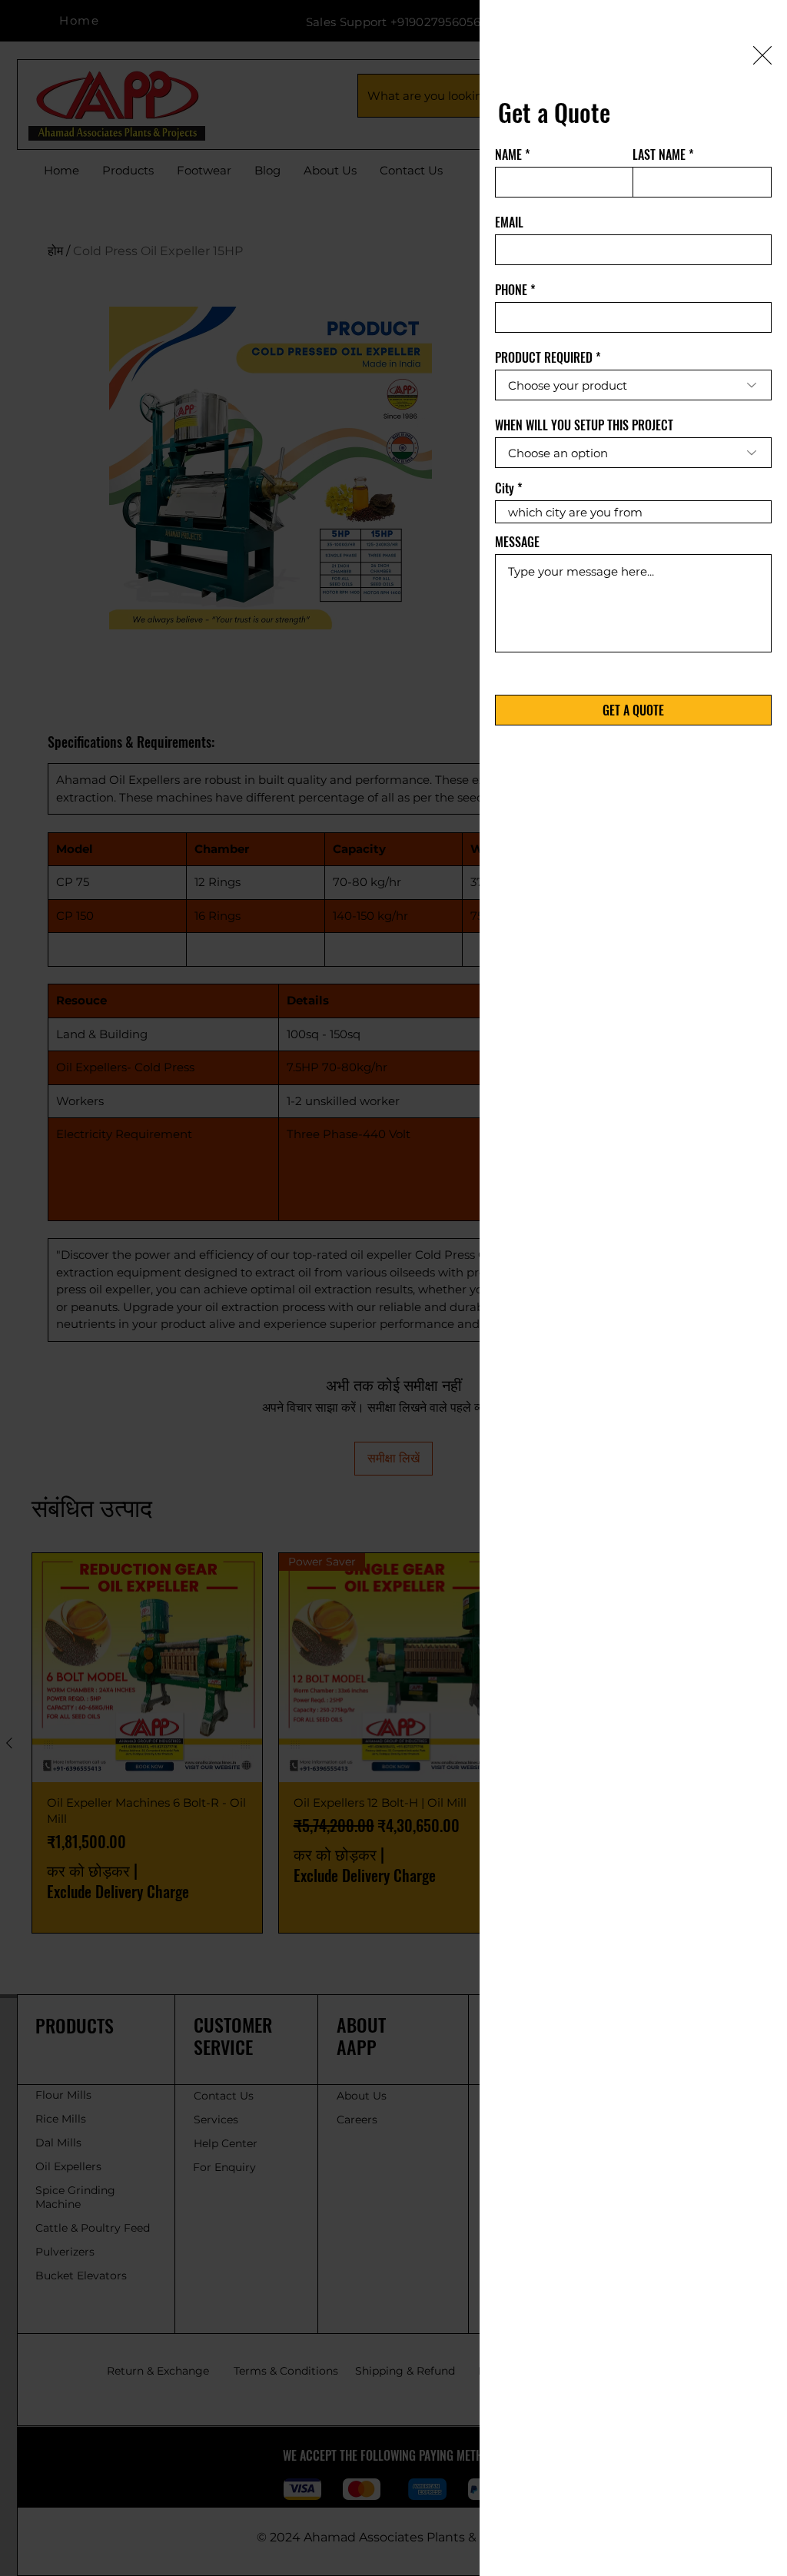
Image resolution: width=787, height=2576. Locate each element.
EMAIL (509, 222)
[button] (762, 55)
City (505, 488)
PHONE (511, 290)
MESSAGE (517, 542)
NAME (508, 154)
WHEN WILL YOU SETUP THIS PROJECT (584, 425)
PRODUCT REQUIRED (544, 357)
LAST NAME (659, 154)
